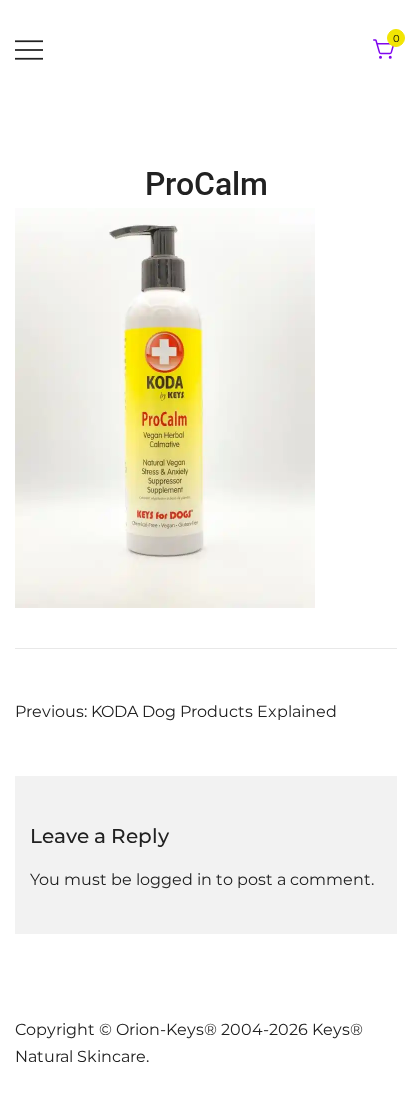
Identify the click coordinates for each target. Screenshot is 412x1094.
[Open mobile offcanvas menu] (29, 50)
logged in (174, 879)
